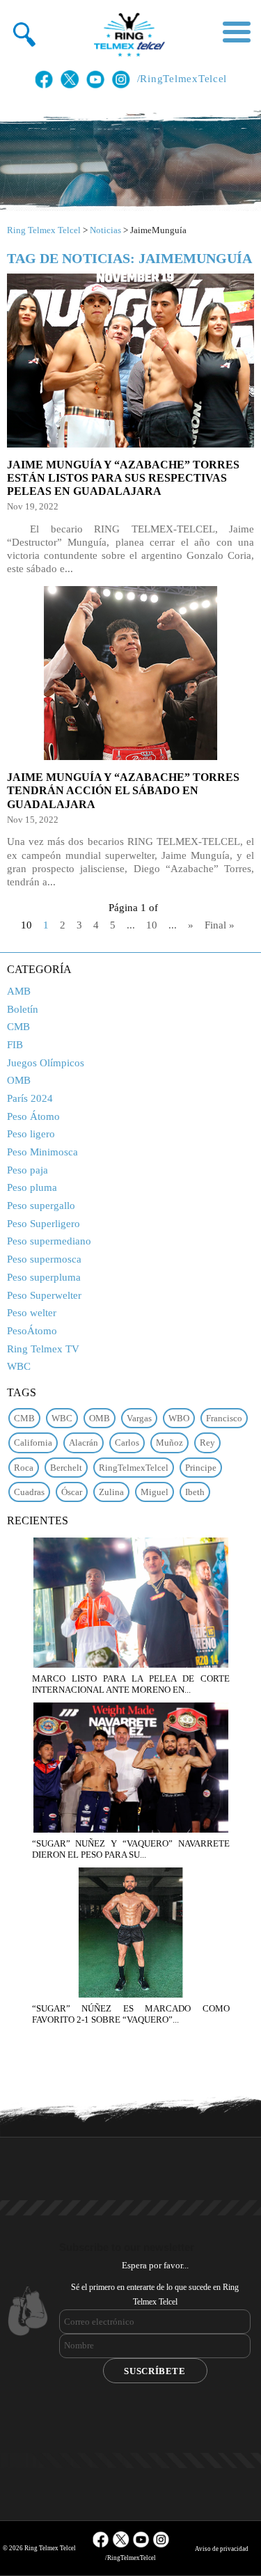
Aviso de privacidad (222, 2549)
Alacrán (84, 1443)
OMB (19, 1080)
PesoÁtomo (32, 1331)
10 (152, 925)
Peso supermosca (44, 1259)
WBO (179, 1418)
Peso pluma (32, 1187)
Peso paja (27, 1170)
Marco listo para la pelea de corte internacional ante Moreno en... (131, 1684)
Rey (207, 1443)
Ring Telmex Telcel (44, 230)
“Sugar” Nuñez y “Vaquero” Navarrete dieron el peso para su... (131, 1849)
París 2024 (30, 1098)
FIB (15, 1045)
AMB (19, 991)
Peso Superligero (43, 1224)
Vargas (139, 1418)
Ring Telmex (127, 35)
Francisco (224, 1418)
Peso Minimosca (42, 1152)
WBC (19, 1366)
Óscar (72, 1492)
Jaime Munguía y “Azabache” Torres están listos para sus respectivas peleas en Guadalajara (123, 478)
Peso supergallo (41, 1206)
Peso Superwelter (44, 1295)
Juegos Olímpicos (46, 1063)
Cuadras (29, 1492)
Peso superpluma (44, 1277)
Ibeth (195, 1492)
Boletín (23, 1009)
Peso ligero (31, 1134)
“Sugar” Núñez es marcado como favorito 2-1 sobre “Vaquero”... (131, 2014)
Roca (24, 1468)
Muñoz (169, 1443)
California (33, 1443)
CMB (18, 1027)
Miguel (155, 1492)
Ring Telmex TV (43, 1349)
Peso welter (32, 1313)
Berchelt (66, 1468)
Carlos (127, 1443)
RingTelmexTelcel (134, 1468)
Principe (201, 1468)
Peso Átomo (33, 1116)
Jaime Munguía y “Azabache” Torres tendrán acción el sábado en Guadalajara (123, 790)
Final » (220, 925)
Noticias (105, 230)
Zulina (111, 1492)
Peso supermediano (49, 1241)
